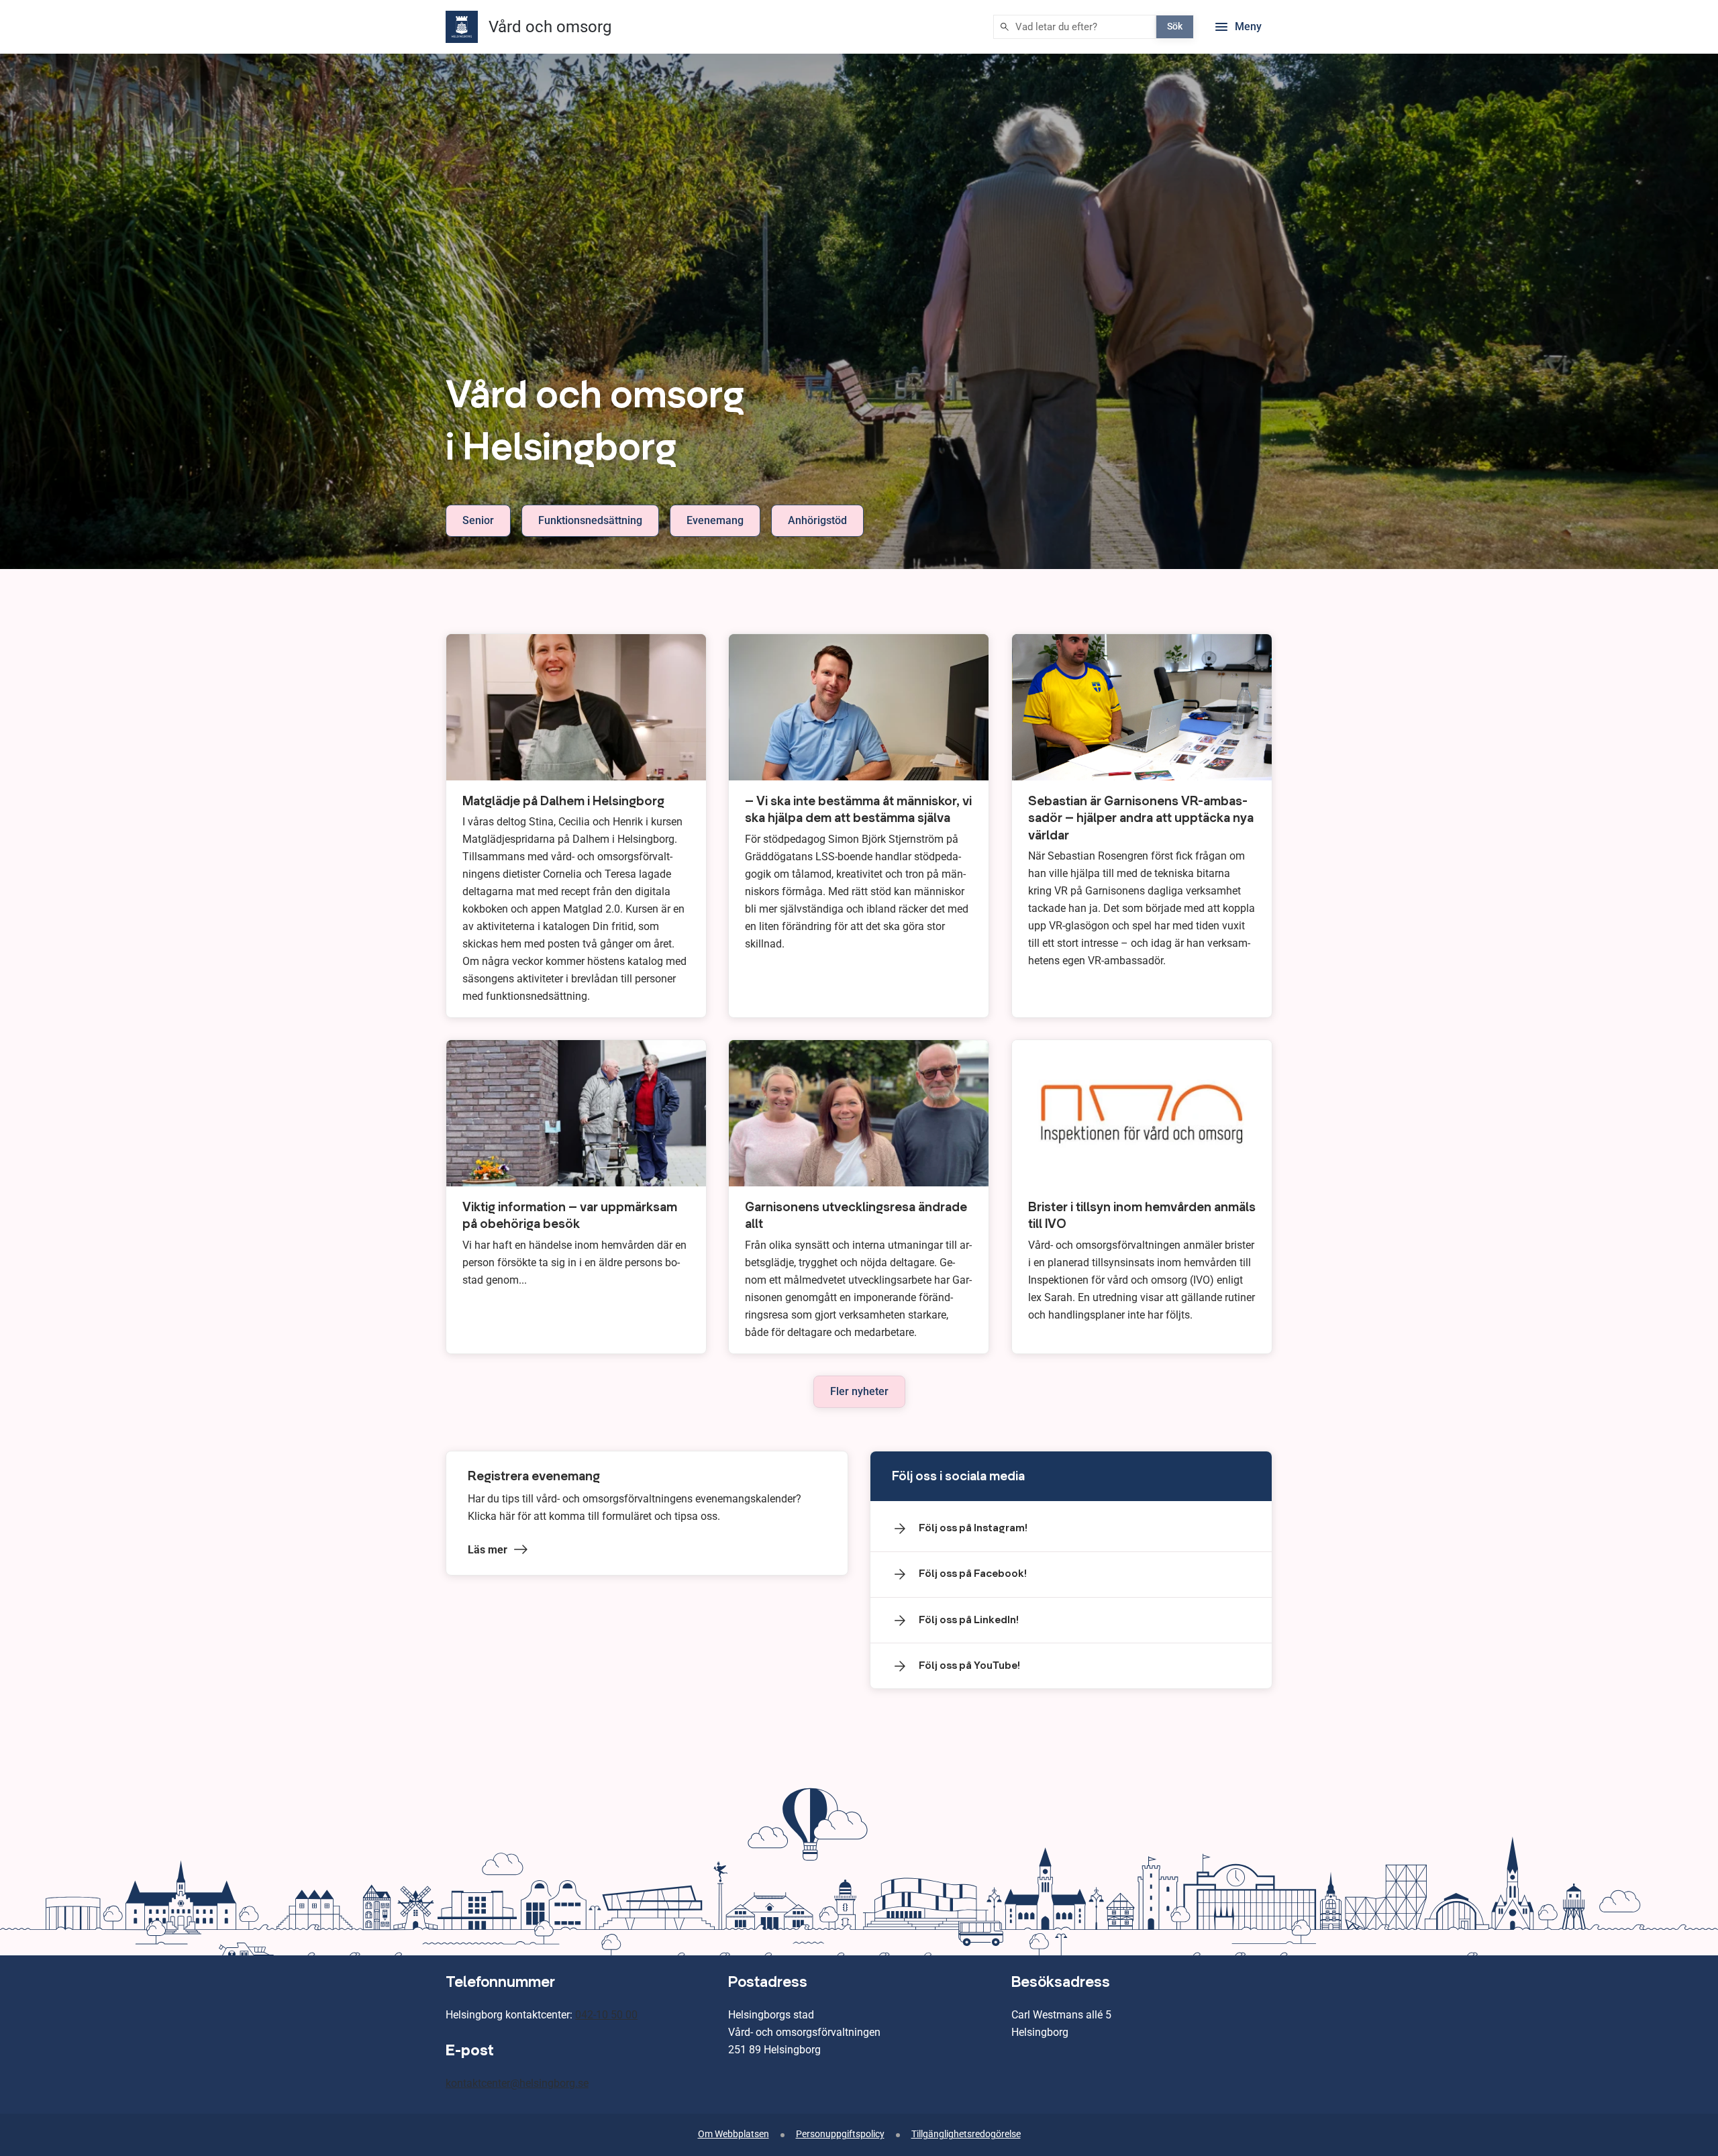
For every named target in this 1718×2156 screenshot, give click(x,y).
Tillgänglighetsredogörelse (966, 2134)
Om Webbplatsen (734, 2134)
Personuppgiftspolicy (840, 2134)
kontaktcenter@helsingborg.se (517, 2083)
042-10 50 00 (606, 2015)
